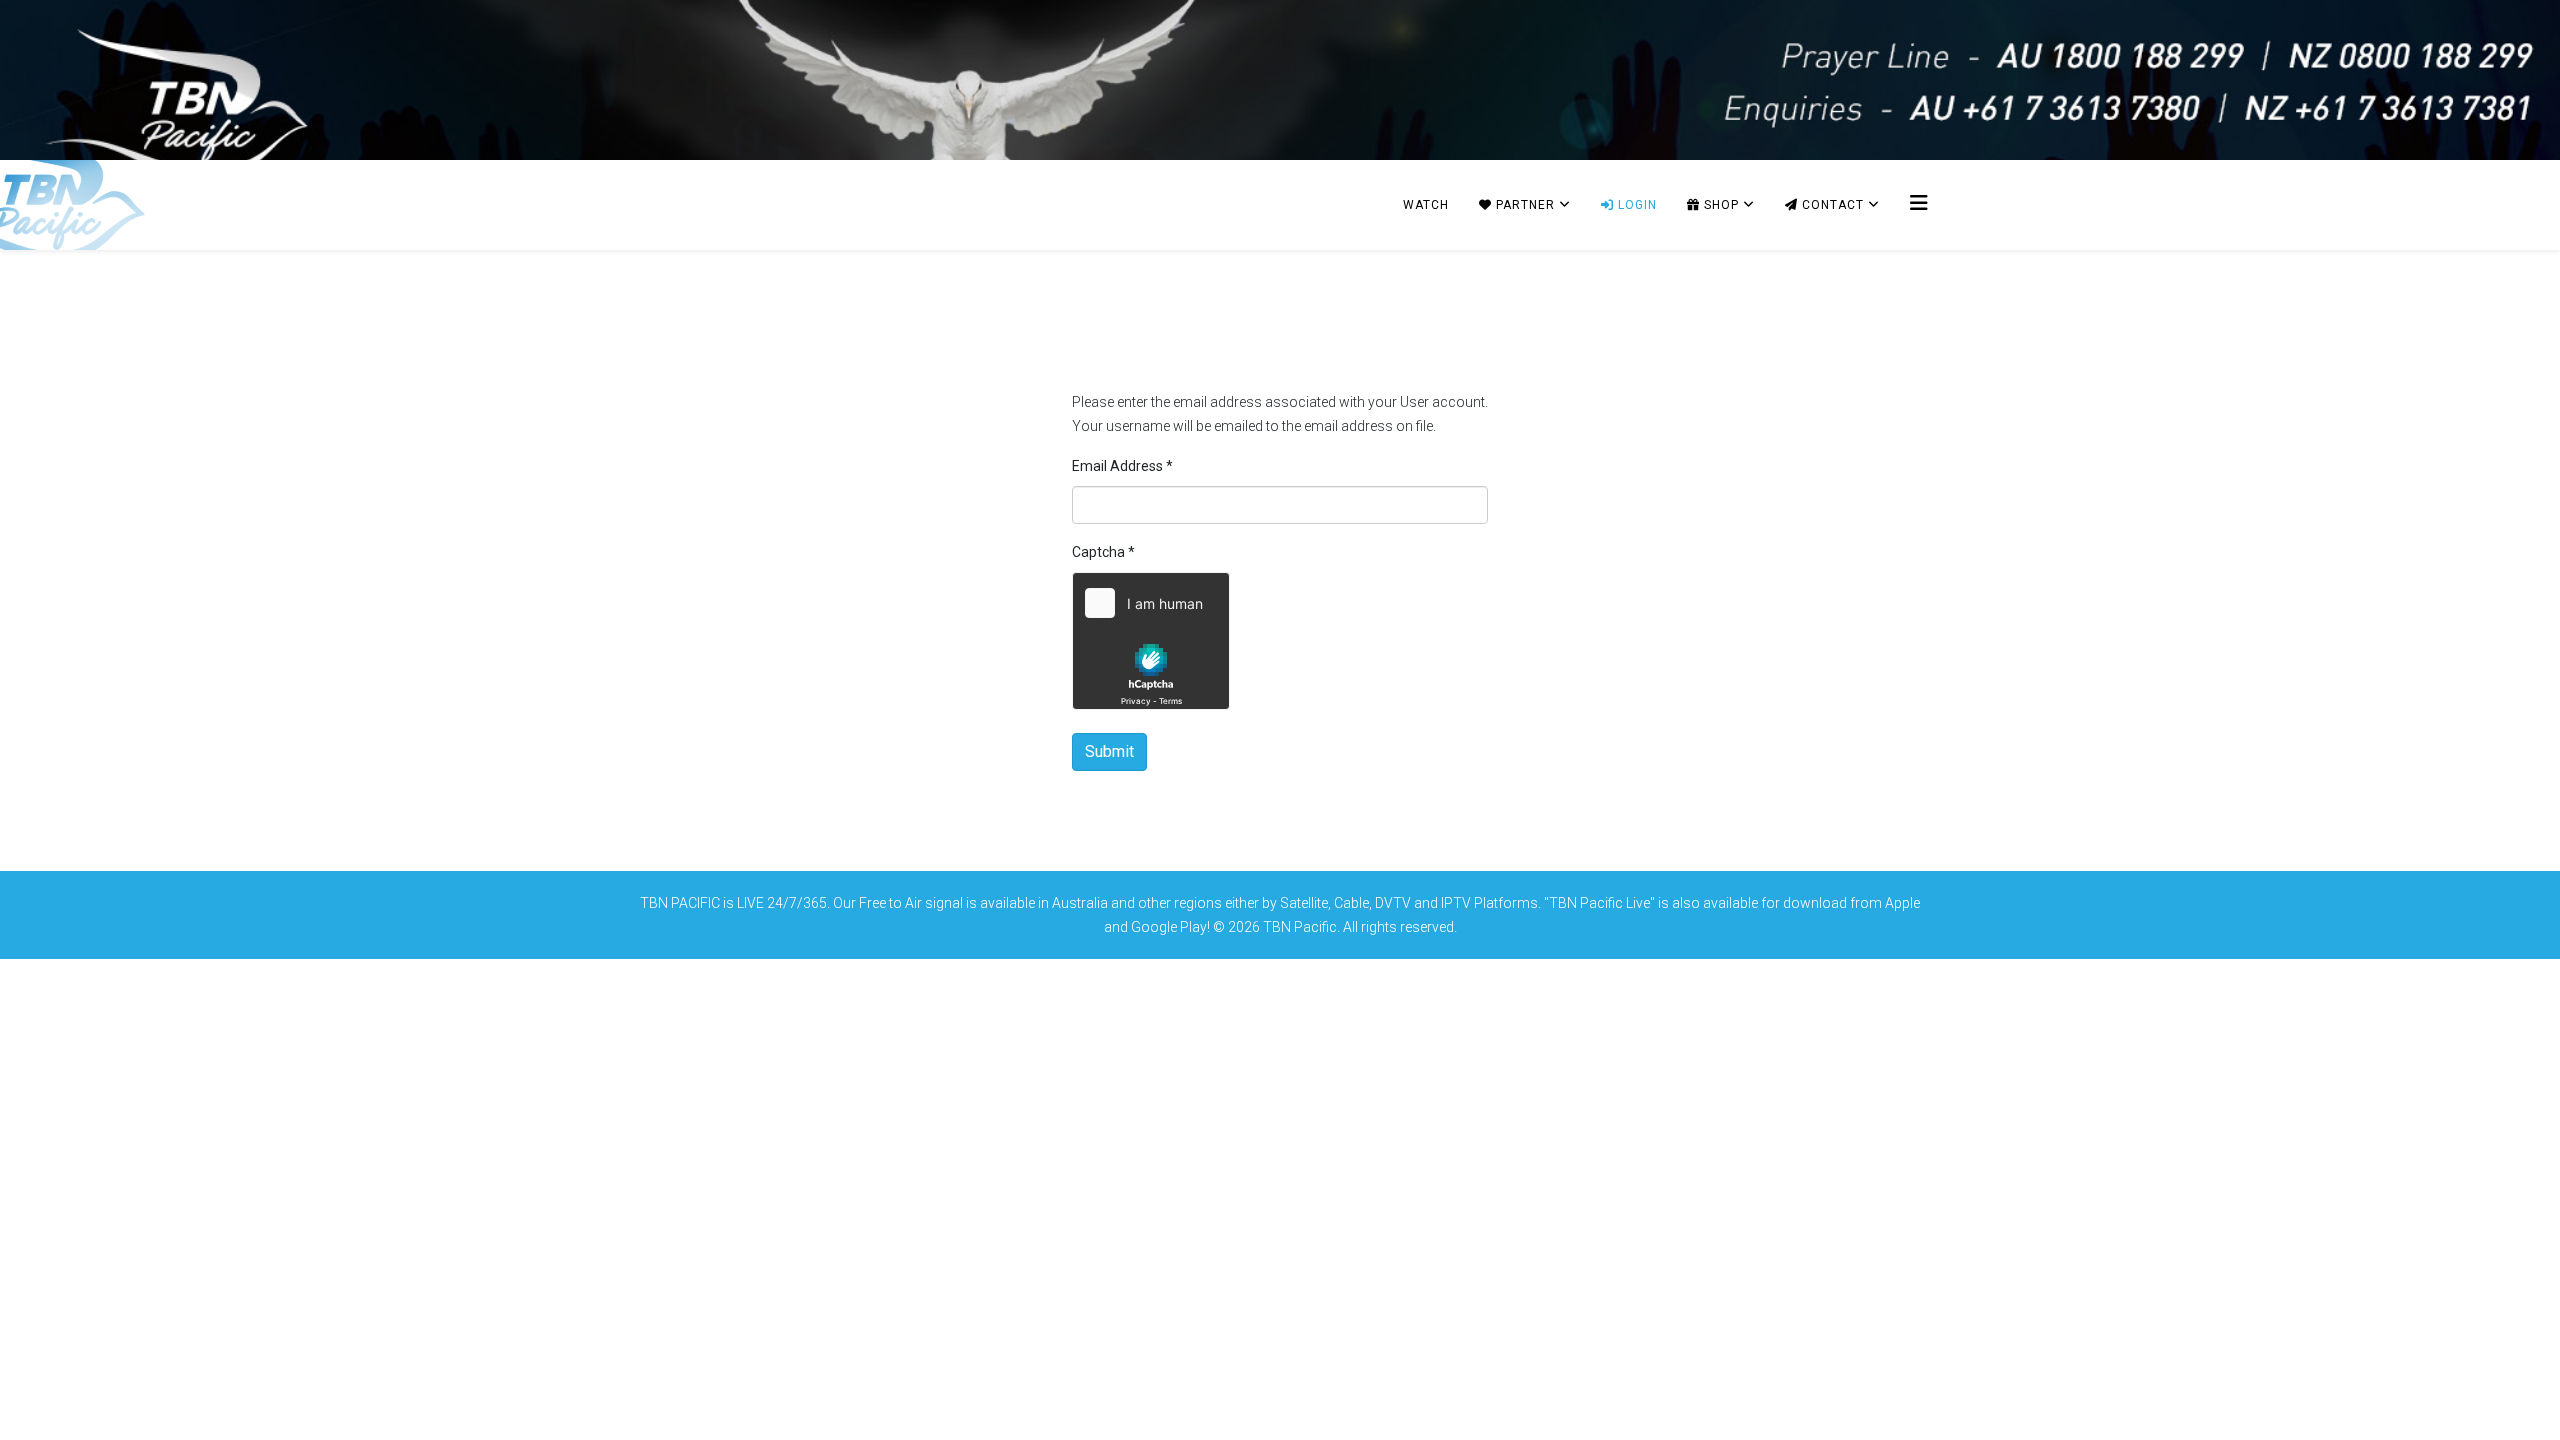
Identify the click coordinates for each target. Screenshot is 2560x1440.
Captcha (1103, 552)
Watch (1426, 205)
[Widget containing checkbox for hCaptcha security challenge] (1151, 641)
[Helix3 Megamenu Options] (1919, 203)
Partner (1523, 205)
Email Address (1122, 466)
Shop (1719, 205)
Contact (1831, 205)
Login (1635, 205)
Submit (1109, 751)
